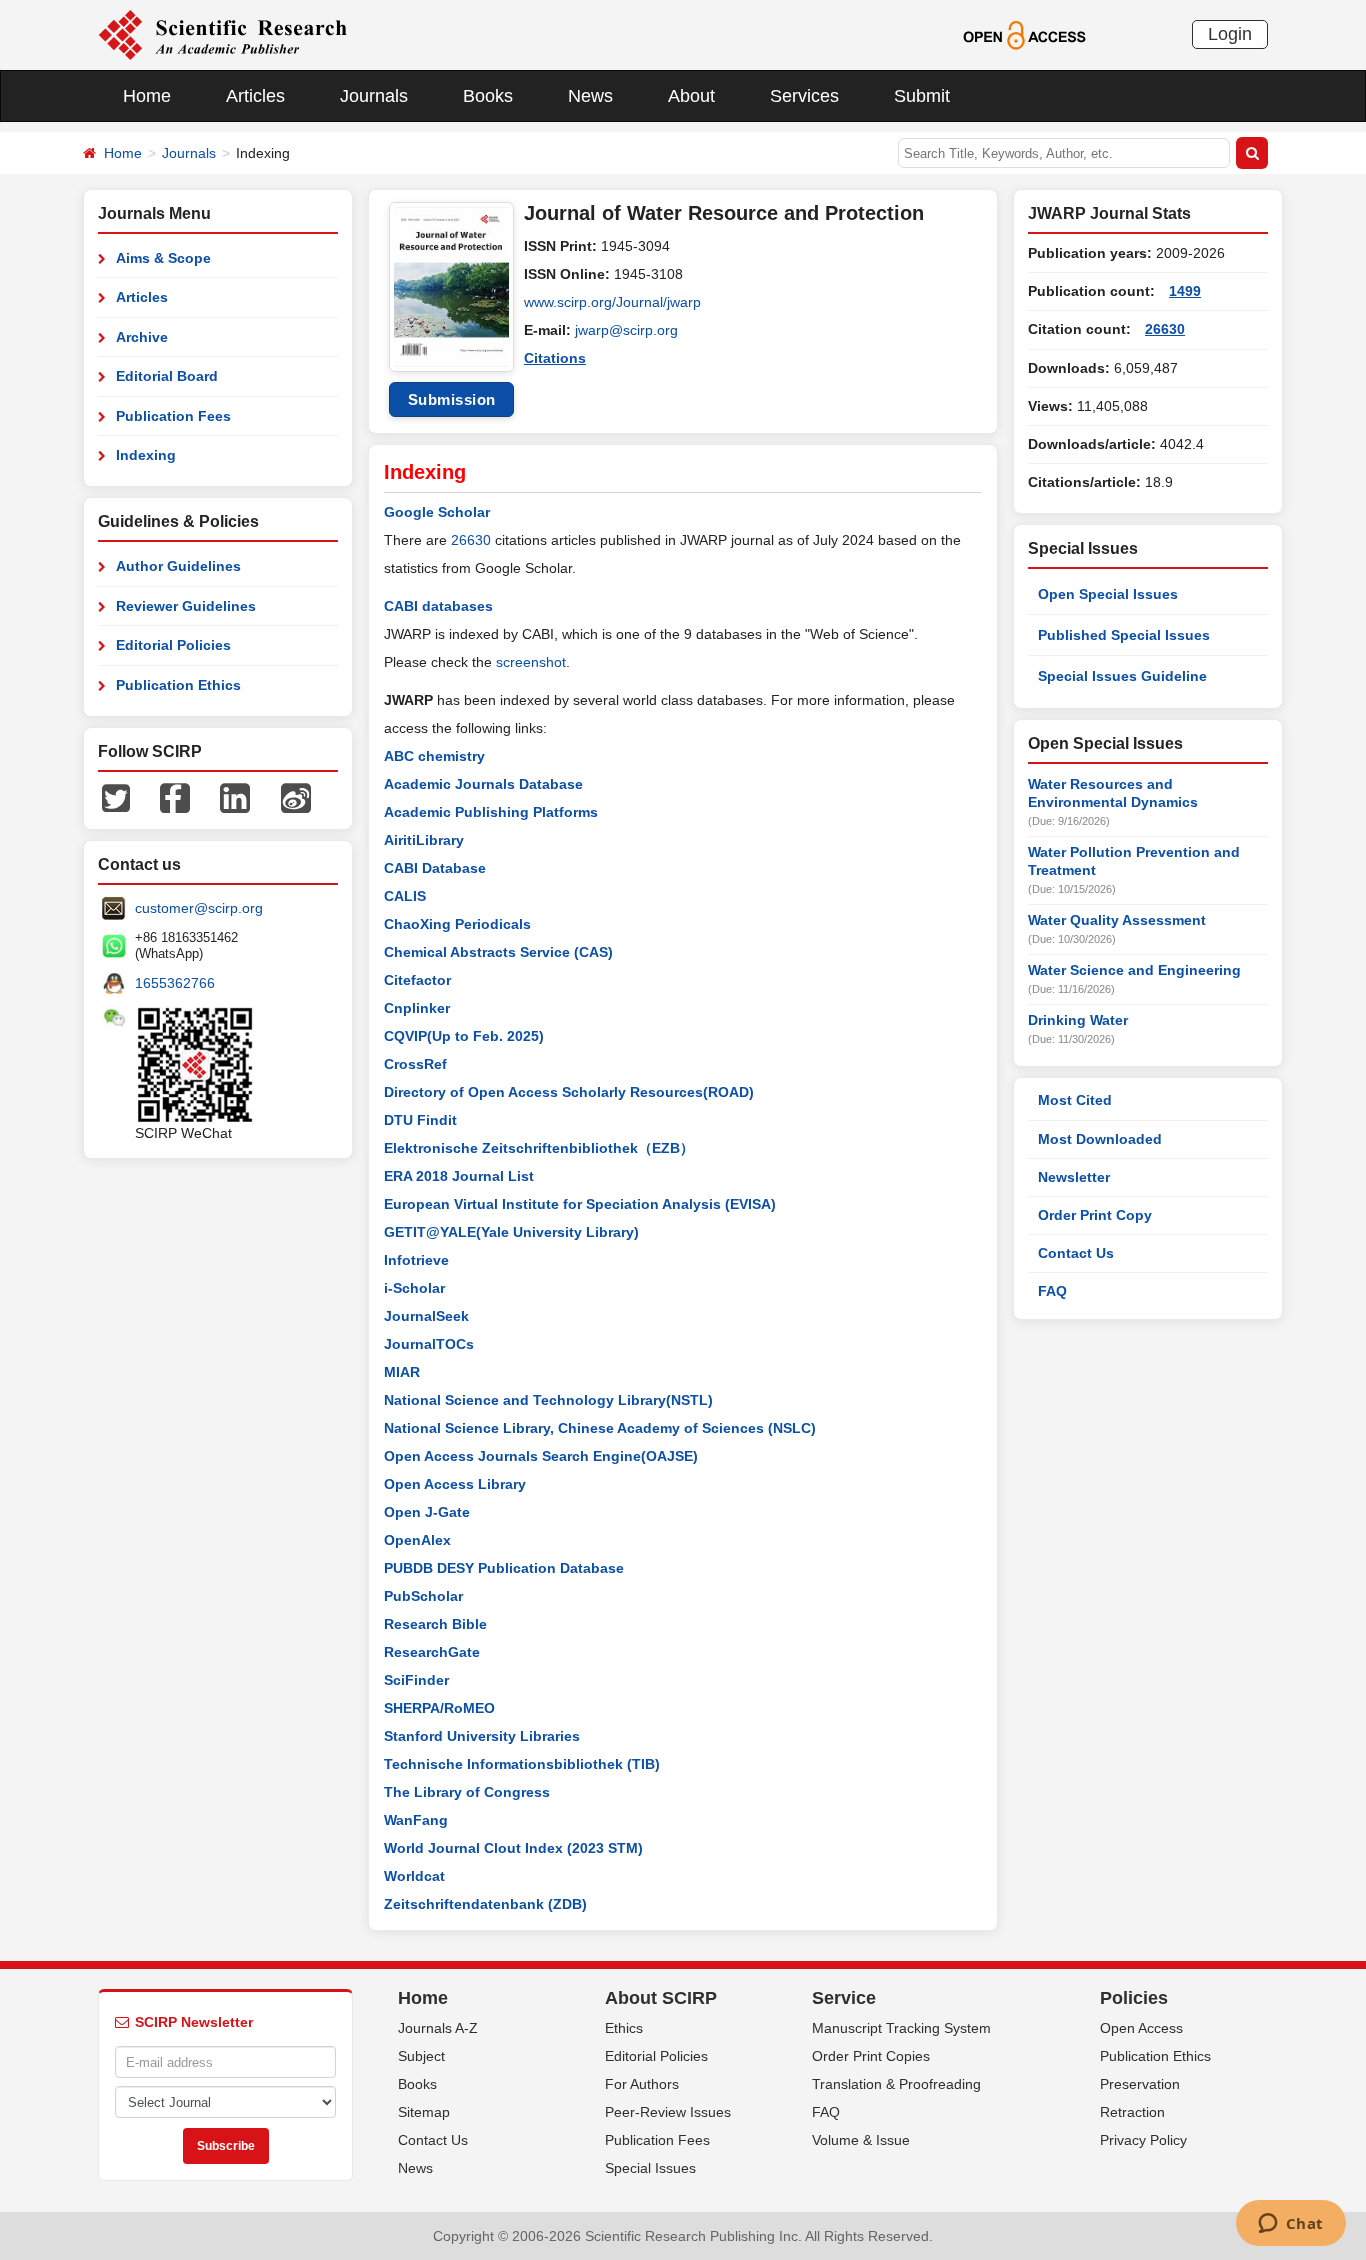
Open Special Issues (1108, 594)
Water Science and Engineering (1134, 970)
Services (804, 96)
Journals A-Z (438, 2028)
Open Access (1141, 2028)
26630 (471, 540)
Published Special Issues (1124, 635)
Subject (421, 2056)
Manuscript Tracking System (901, 2028)
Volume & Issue (861, 2140)
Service (844, 1998)
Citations (555, 358)
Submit (922, 96)
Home (147, 96)
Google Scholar (437, 512)
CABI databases (438, 606)
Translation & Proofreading (896, 2084)
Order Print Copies (871, 2056)
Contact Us (1076, 1253)
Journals (374, 96)
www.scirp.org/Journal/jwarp (612, 302)
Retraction (1132, 2112)
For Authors (642, 2084)
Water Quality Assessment (1117, 920)
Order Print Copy (1095, 1215)
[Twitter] (116, 797)
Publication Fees (173, 416)
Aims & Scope (163, 258)
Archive (142, 337)
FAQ (1052, 1291)
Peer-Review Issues (668, 2112)
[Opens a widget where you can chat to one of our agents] (1290, 2225)
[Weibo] (296, 797)
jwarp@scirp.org (626, 330)
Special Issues (650, 2168)
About (691, 96)
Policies (1134, 1998)
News (590, 96)
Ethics (624, 2028)
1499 (1185, 291)
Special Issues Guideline (1122, 676)
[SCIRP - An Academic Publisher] (222, 34)
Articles (255, 96)
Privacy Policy (1143, 2140)
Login (1230, 34)
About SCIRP (661, 1998)
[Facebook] (175, 797)
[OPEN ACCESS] (1024, 34)
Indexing (146, 455)
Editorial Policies (173, 645)
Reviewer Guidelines (186, 606)
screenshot (531, 662)
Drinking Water (1078, 1020)
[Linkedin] (235, 797)
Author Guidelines (178, 566)
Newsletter (1074, 1177)
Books (488, 96)
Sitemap (424, 2112)
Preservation (1140, 2084)
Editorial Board (167, 376)
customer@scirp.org (199, 908)
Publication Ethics (178, 685)
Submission (452, 399)
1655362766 (175, 983)
